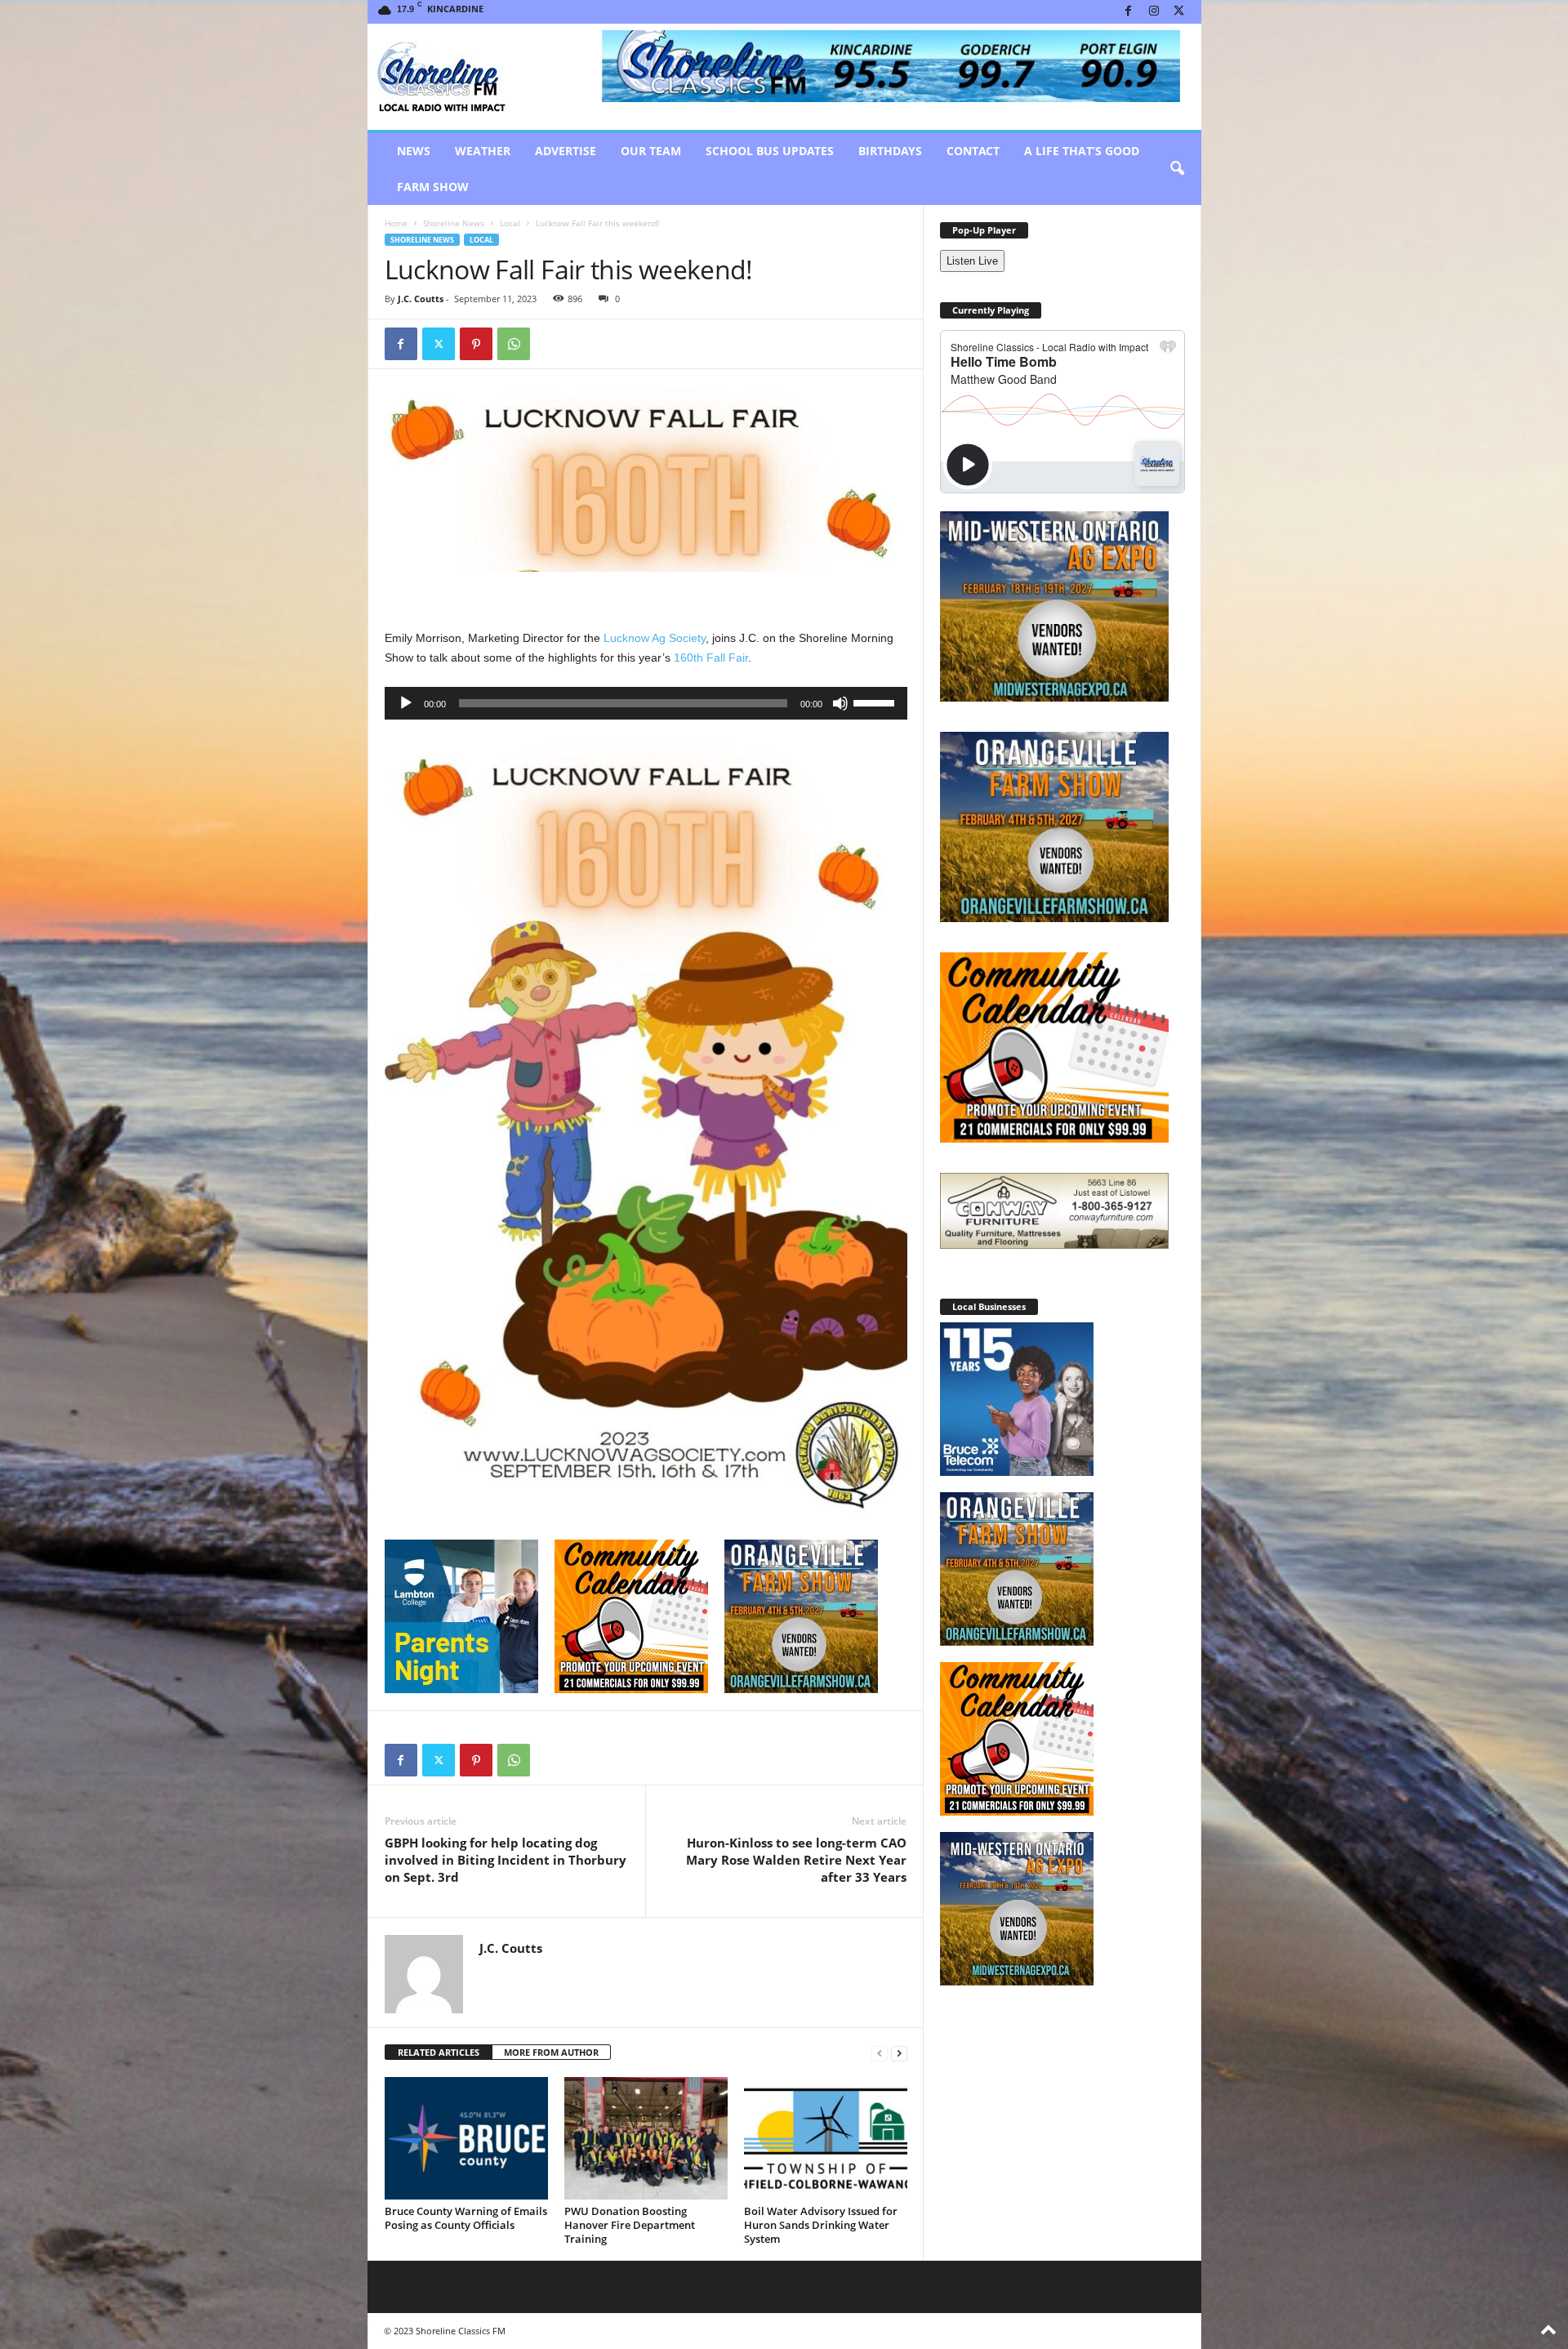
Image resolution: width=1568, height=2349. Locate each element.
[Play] (406, 703)
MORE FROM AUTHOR (551, 2052)
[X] (1179, 12)
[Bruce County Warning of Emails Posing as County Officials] (466, 2138)
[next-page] (899, 2053)
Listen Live (972, 261)
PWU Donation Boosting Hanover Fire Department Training (630, 2225)
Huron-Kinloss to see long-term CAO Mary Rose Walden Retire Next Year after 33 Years (796, 1860)
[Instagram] (1154, 12)
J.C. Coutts (421, 299)
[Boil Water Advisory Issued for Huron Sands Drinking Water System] (826, 2138)
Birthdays (890, 151)
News (414, 151)
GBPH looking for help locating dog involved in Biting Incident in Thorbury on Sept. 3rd (506, 1860)
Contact (973, 151)
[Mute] (840, 703)
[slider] (876, 702)
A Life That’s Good (1082, 151)
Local (510, 223)
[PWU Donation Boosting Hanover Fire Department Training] (646, 2138)
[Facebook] (1129, 12)
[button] (1177, 169)
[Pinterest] (476, 344)
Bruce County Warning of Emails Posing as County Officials (466, 2218)
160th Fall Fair (711, 657)
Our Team (651, 151)
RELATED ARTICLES (439, 2052)
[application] (646, 703)
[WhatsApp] (514, 344)
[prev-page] (880, 2053)
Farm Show (433, 187)
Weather (483, 151)
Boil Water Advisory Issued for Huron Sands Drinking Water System (821, 2225)
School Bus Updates (770, 151)
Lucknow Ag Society (655, 638)
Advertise (566, 151)
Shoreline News (454, 223)
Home (396, 223)
